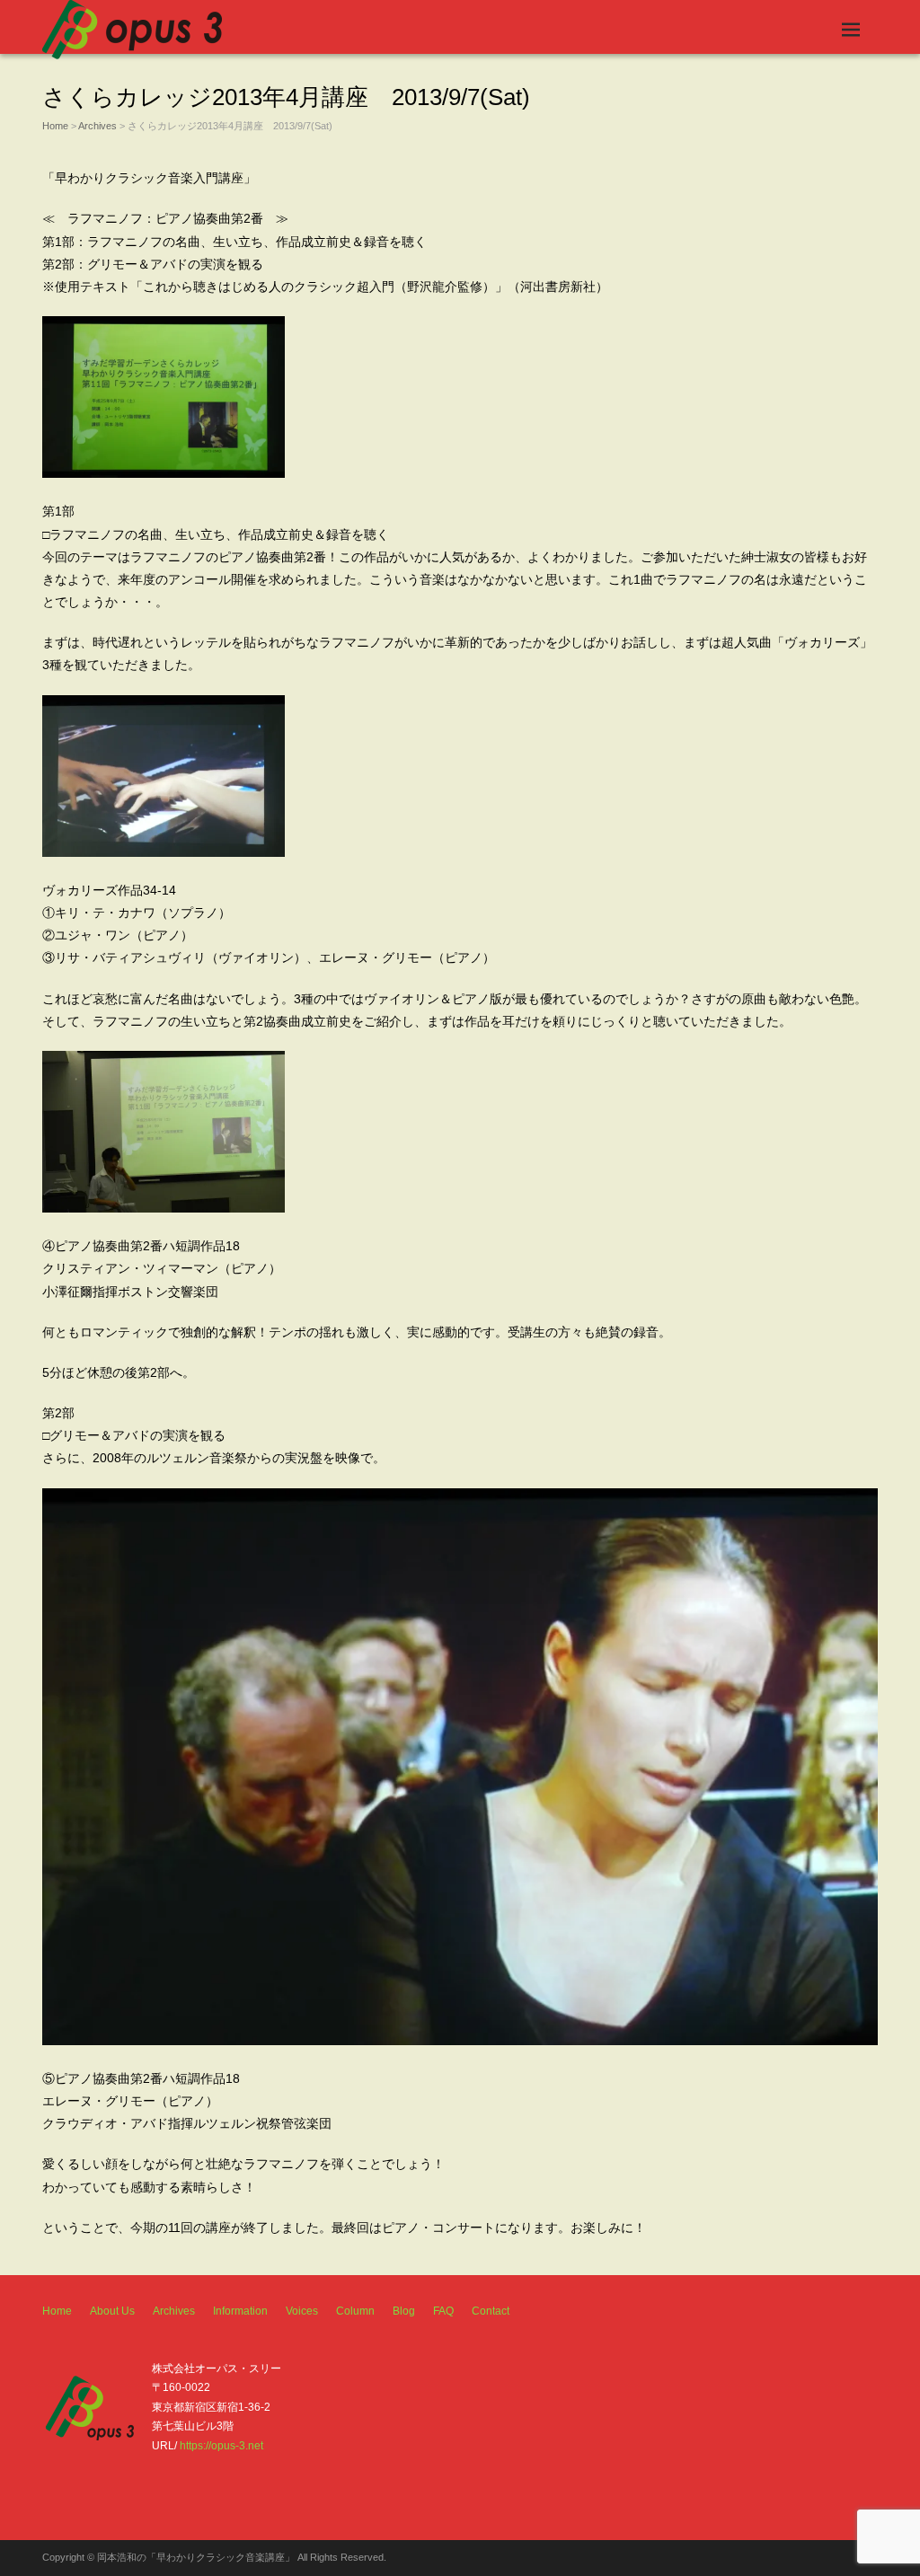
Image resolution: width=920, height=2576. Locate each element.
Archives (97, 126)
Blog (404, 2311)
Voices (302, 2311)
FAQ (443, 2311)
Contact (491, 2311)
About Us (112, 2311)
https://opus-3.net (221, 2446)
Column (355, 2311)
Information (240, 2311)
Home (55, 126)
